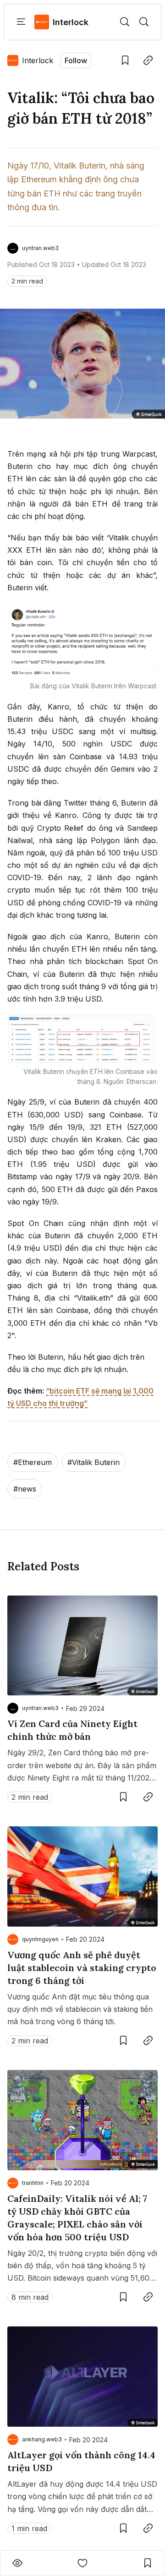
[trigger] (125, 22)
